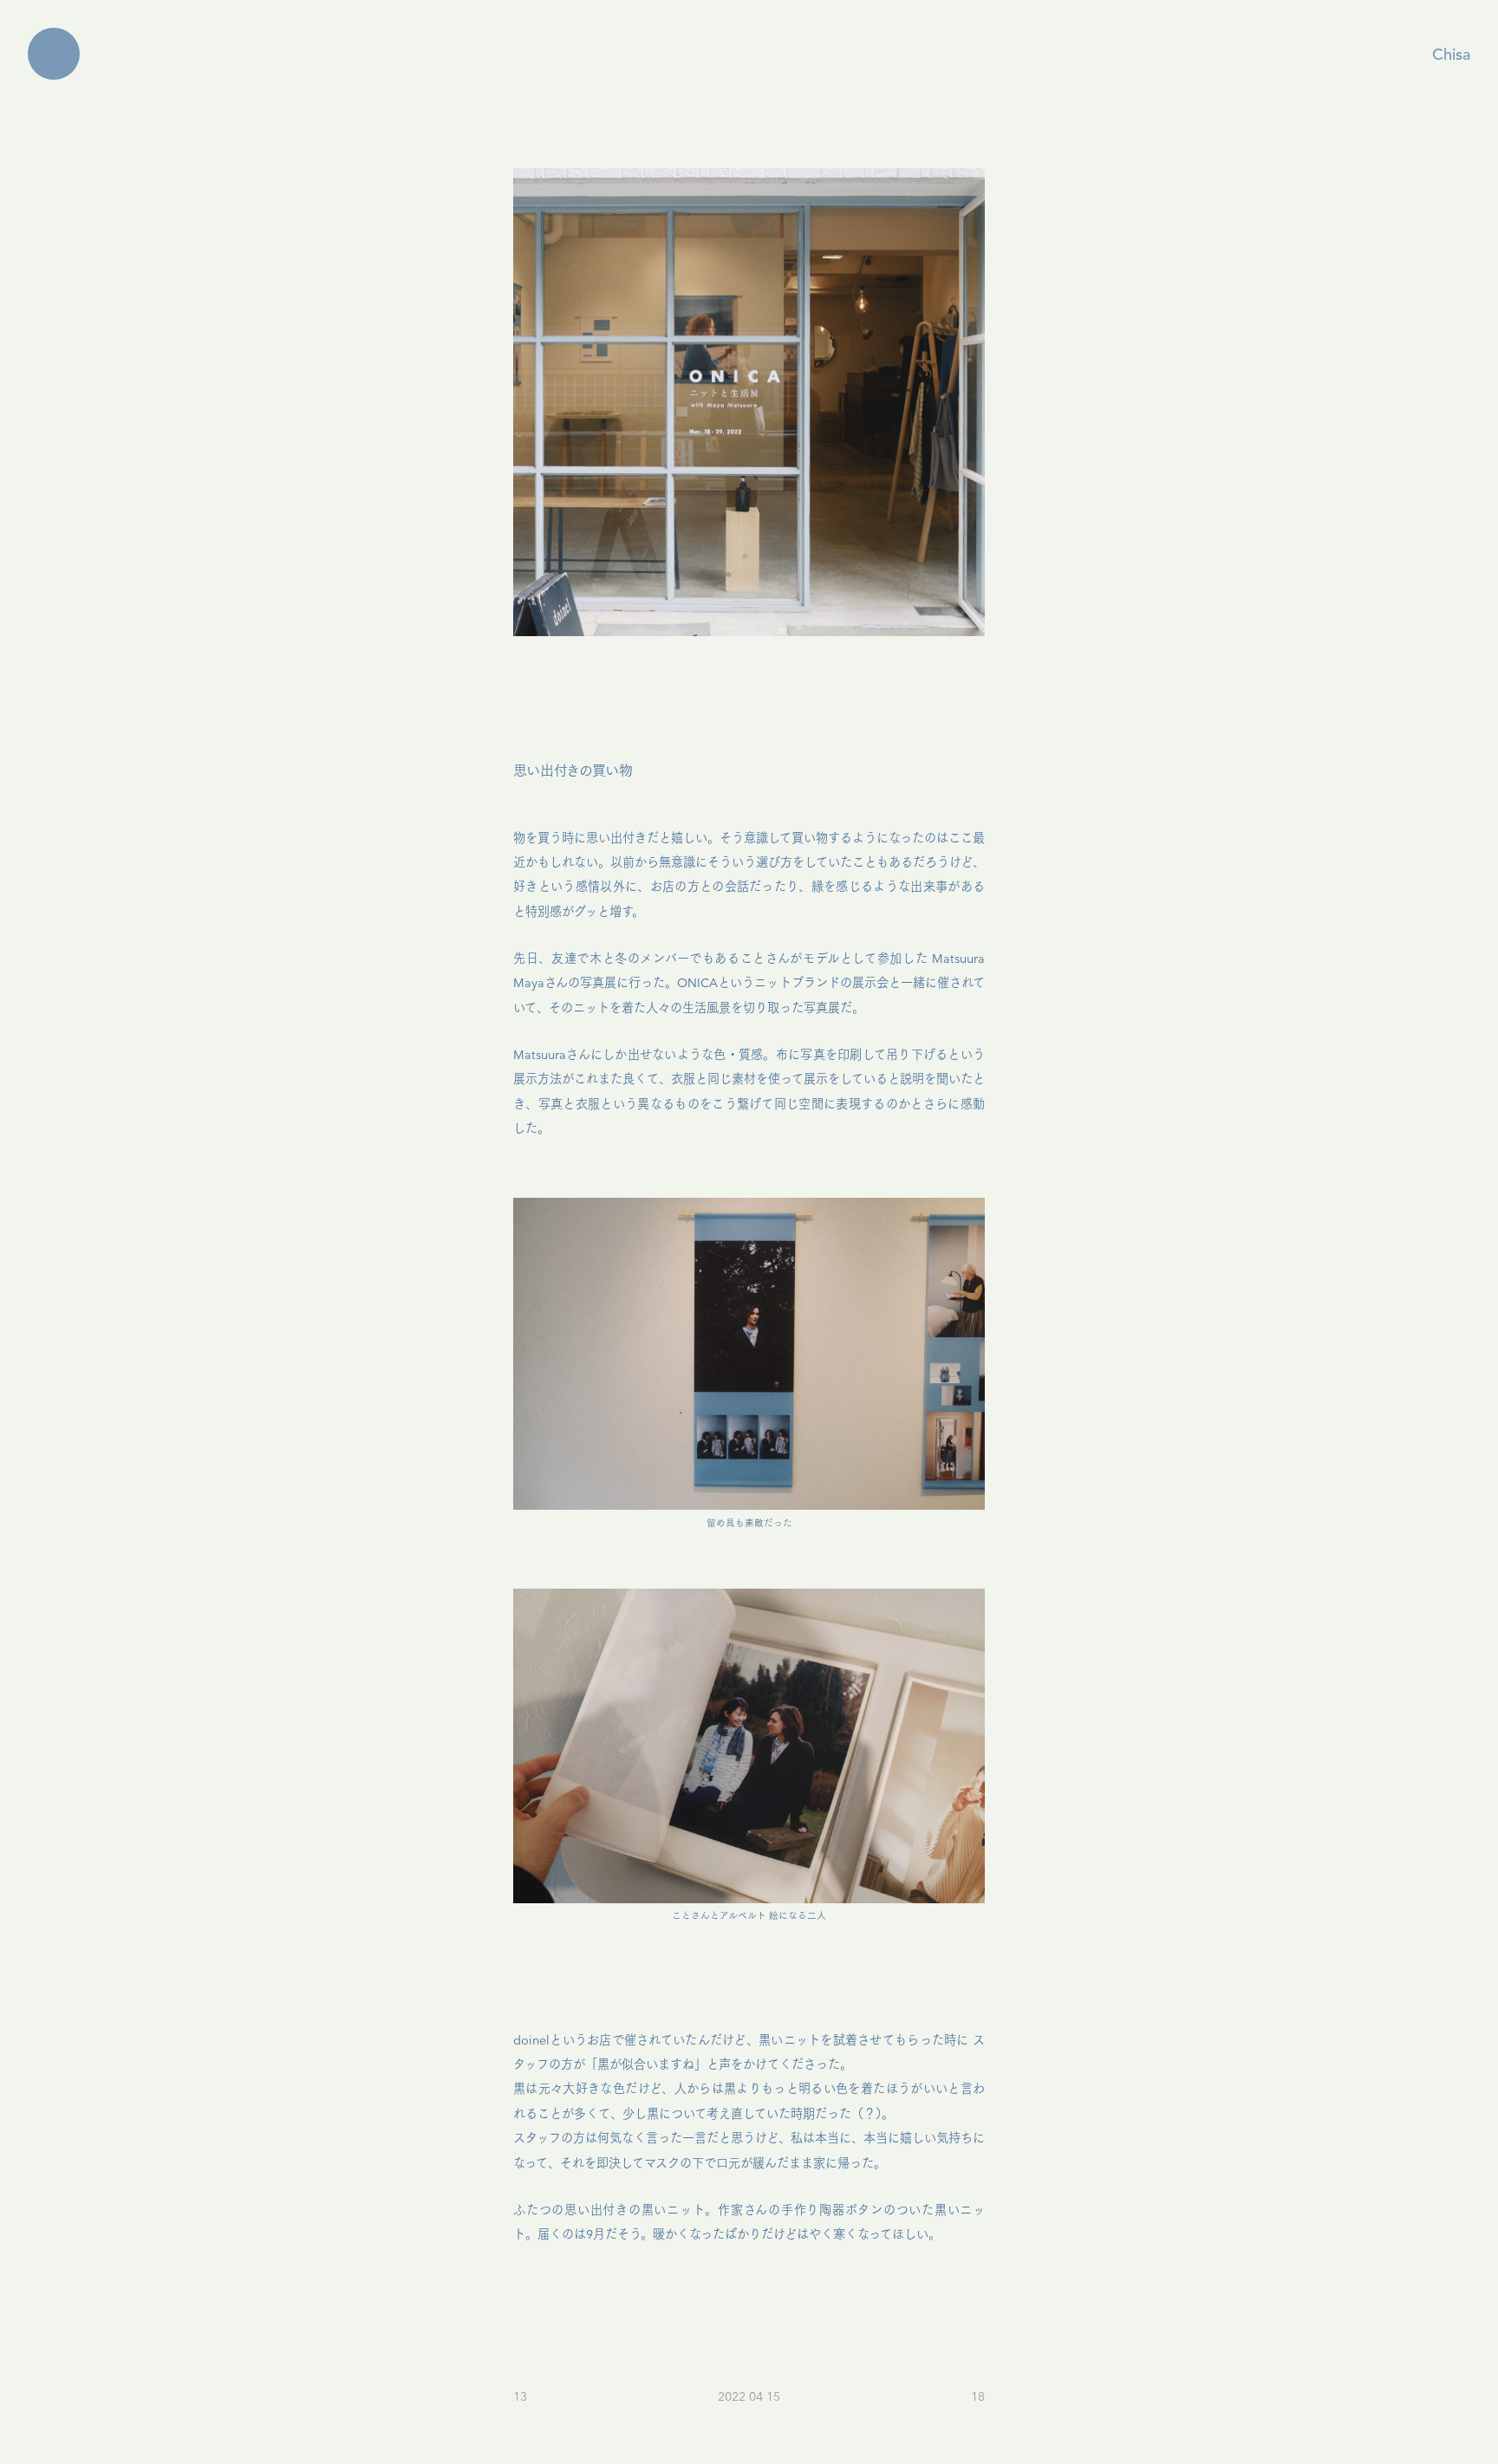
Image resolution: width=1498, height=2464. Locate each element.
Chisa (1451, 55)
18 (978, 2397)
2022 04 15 (749, 2397)
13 (520, 2397)
